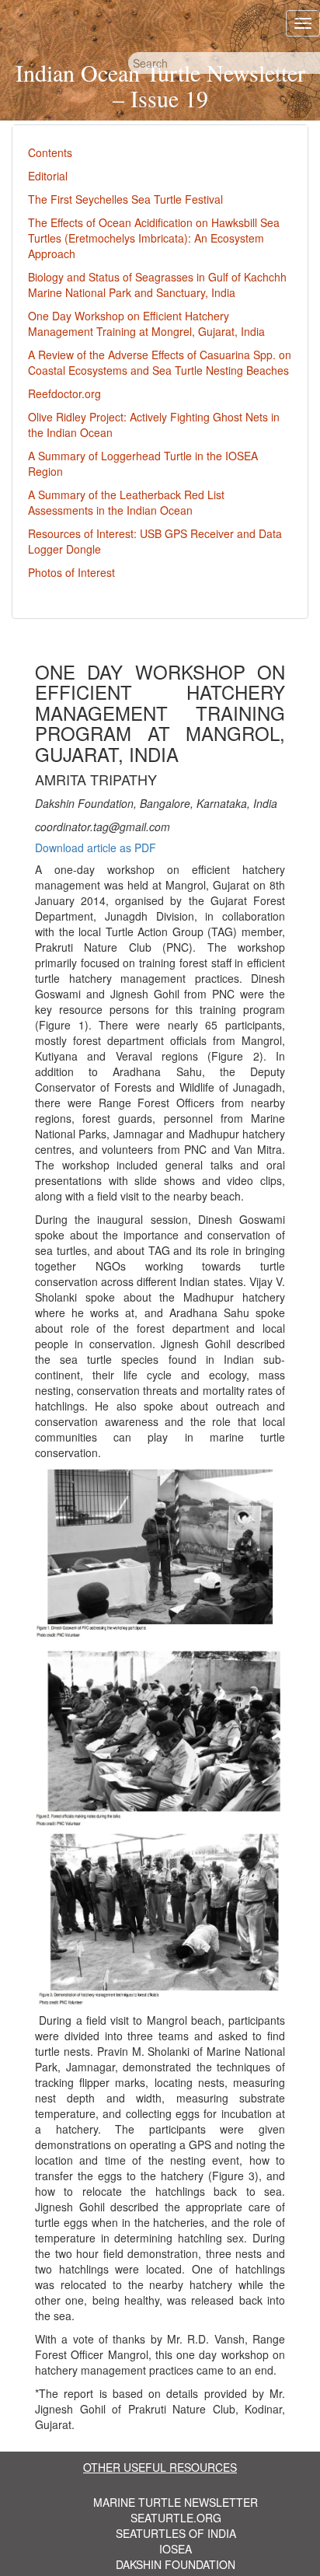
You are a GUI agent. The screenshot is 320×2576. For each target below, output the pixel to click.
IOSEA (176, 2549)
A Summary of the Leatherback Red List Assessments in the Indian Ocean (126, 502)
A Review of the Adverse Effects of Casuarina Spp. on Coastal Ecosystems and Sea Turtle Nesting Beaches (160, 362)
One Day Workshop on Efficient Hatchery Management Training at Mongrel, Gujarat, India (146, 323)
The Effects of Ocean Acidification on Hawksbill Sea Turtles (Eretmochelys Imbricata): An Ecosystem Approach (154, 238)
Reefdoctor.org (64, 393)
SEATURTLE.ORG (176, 2518)
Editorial (48, 176)
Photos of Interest (71, 572)
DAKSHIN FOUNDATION (176, 2564)
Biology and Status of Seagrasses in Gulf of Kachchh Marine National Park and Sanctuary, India (157, 285)
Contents (50, 152)
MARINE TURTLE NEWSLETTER (176, 2502)
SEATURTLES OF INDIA (176, 2533)
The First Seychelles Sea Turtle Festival (125, 199)
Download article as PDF (96, 848)
